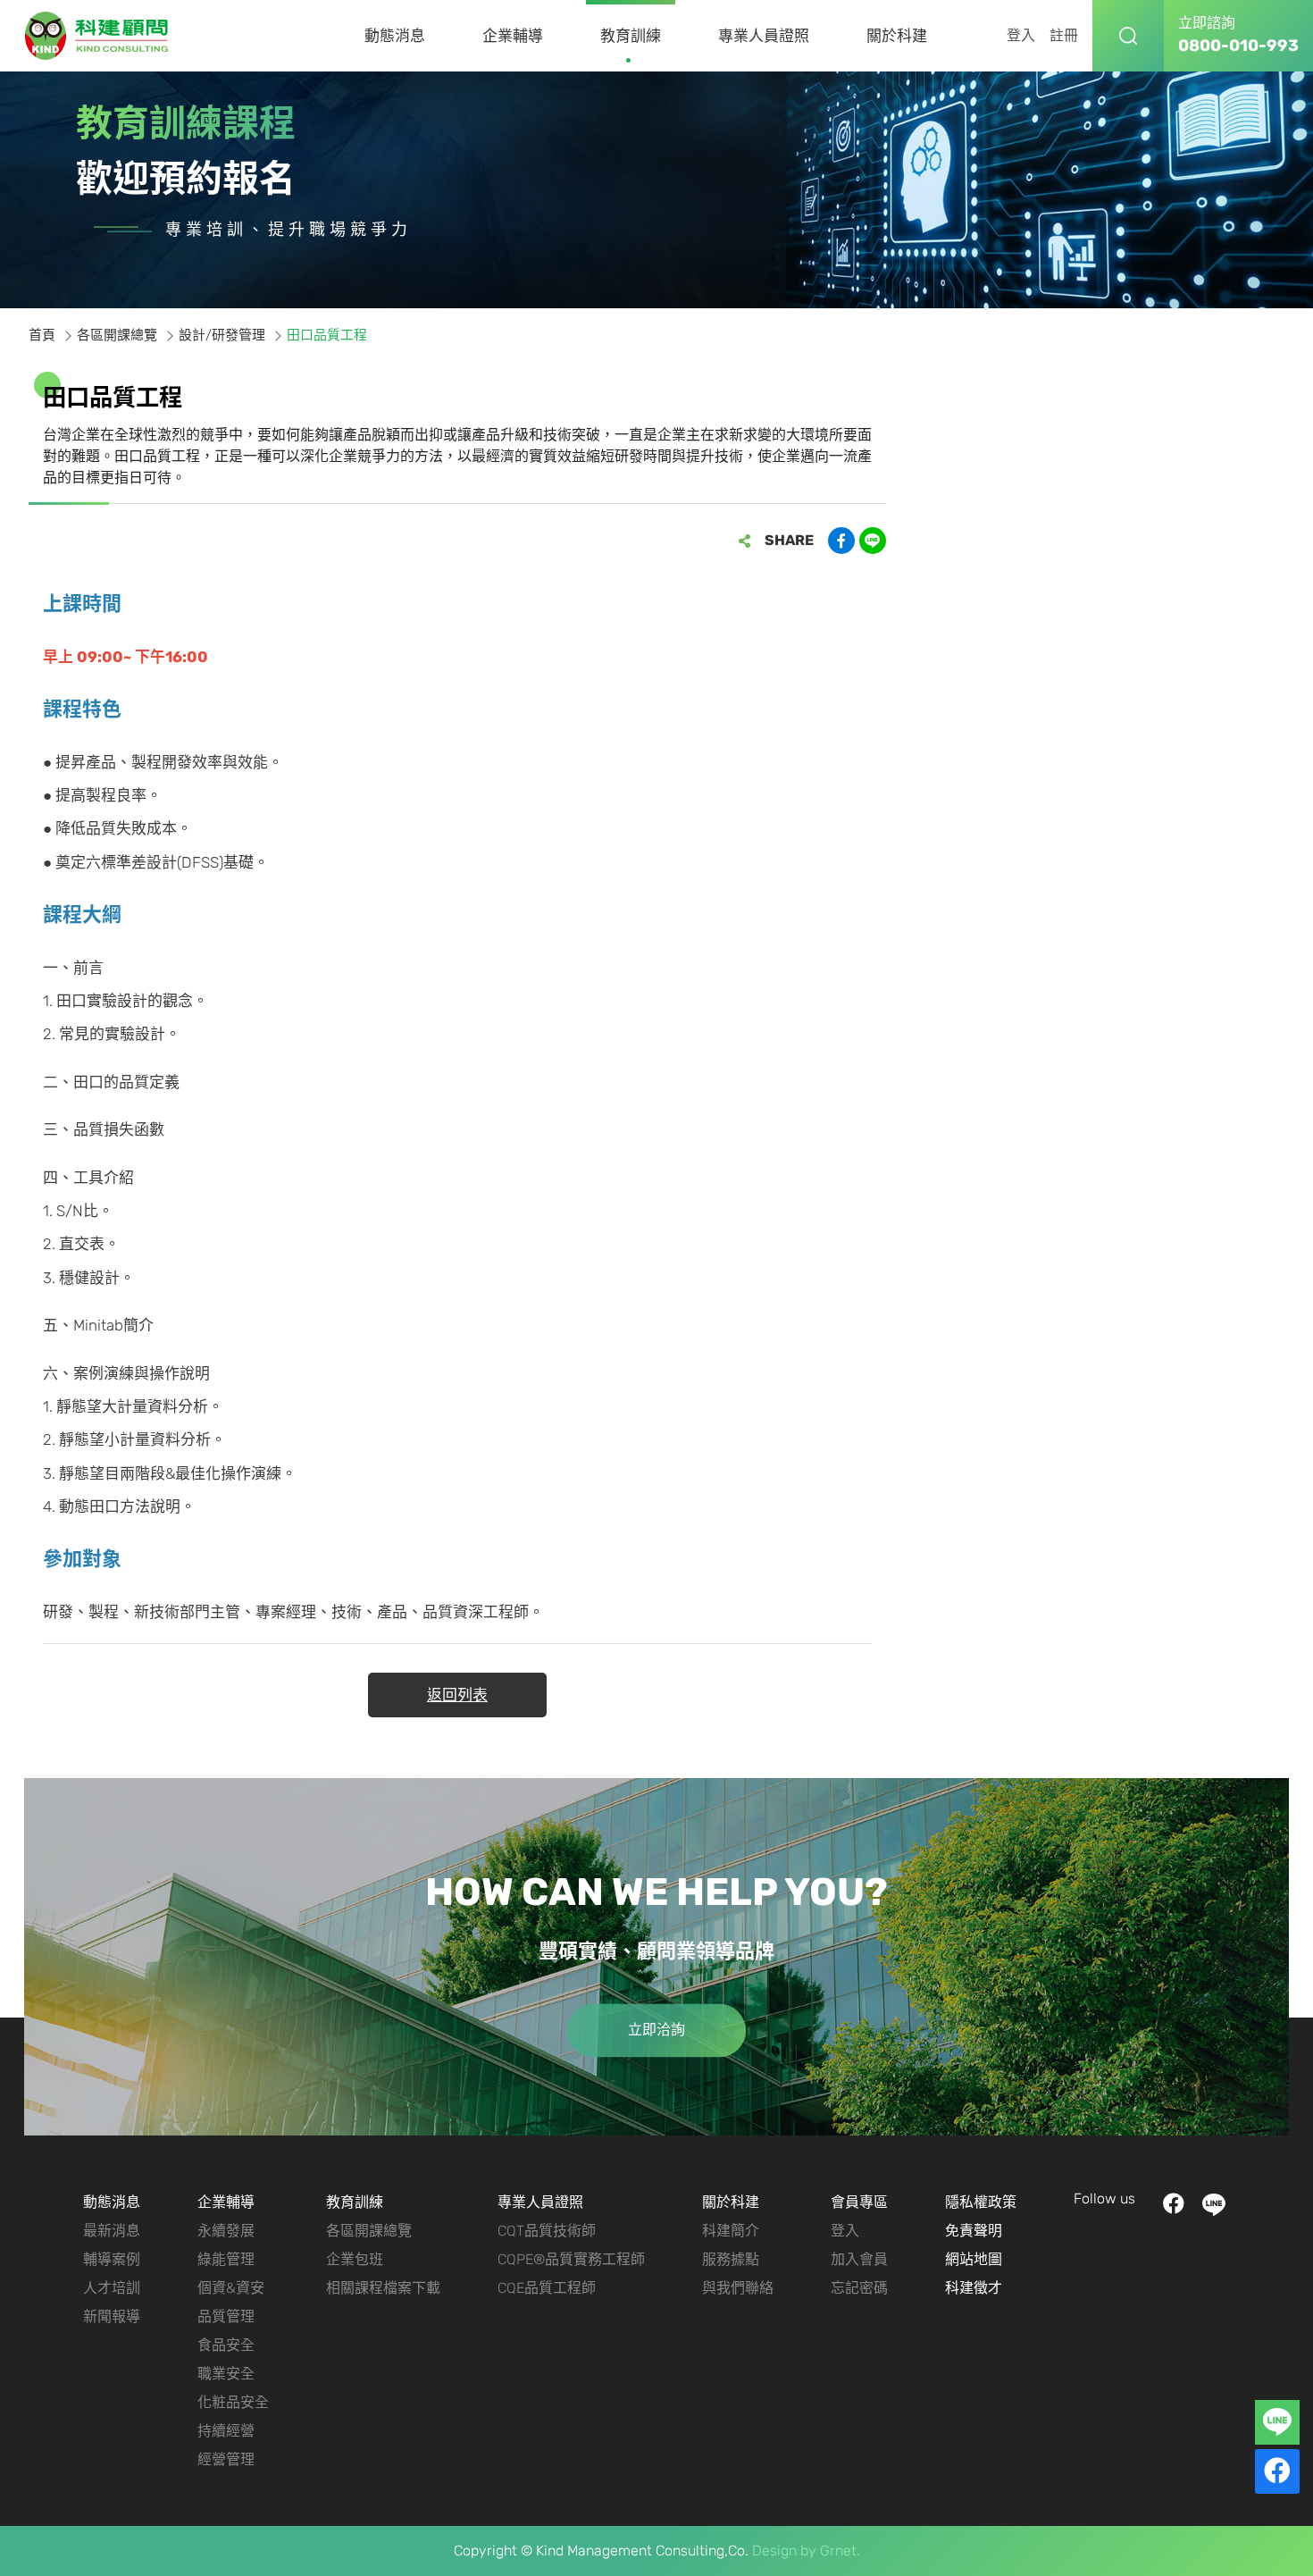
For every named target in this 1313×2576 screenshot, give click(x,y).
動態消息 (395, 36)
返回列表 (457, 1695)
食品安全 (226, 2345)
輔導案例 (112, 2259)
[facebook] (1277, 2471)
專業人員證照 (764, 36)
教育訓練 (631, 36)
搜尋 (1128, 36)
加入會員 (859, 2259)
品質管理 (226, 2316)
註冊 (1064, 35)
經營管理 (226, 2459)
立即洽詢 (656, 2030)
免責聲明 (974, 2231)
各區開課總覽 (117, 335)
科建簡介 (731, 2231)
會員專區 (859, 2202)
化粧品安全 (233, 2402)
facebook (1173, 2205)
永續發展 (226, 2231)
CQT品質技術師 (547, 2231)
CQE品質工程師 (547, 2288)
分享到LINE (873, 541)
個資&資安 (231, 2288)
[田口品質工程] (97, 36)
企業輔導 (513, 36)
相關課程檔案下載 (383, 2288)
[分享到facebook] (841, 541)
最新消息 (112, 2231)
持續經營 (226, 2431)
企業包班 (355, 2259)
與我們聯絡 (738, 2288)
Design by (784, 2551)
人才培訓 (112, 2288)
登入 (1021, 35)
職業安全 (226, 2374)
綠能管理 (226, 2259)
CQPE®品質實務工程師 (571, 2259)
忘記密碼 (859, 2288)
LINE (1213, 2205)
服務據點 (731, 2259)
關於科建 (897, 36)
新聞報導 (112, 2316)
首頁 (42, 335)
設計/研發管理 (222, 335)
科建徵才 (974, 2288)
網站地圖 (974, 2259)
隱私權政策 (981, 2202)
